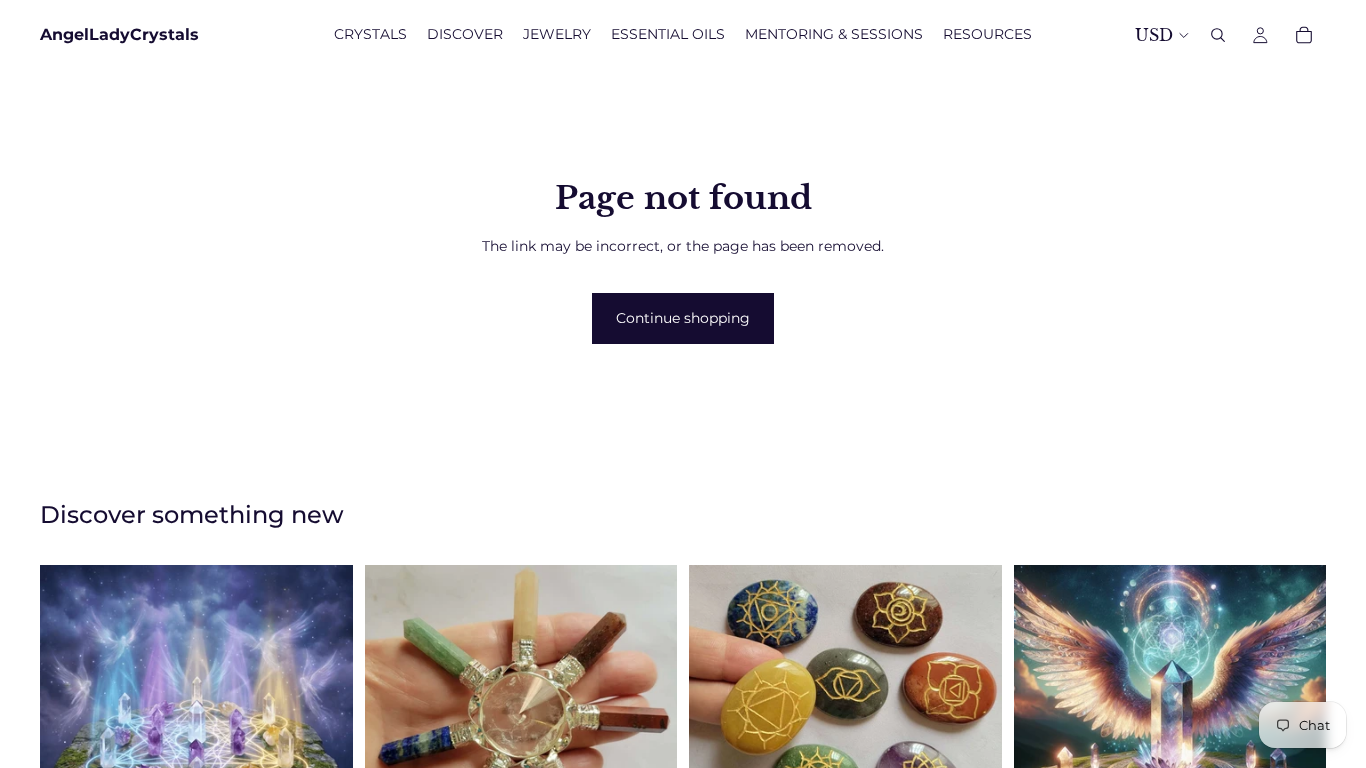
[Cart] (1304, 35)
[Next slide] (647, 721)
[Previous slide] (395, 721)
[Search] (1218, 35)
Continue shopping (683, 318)
